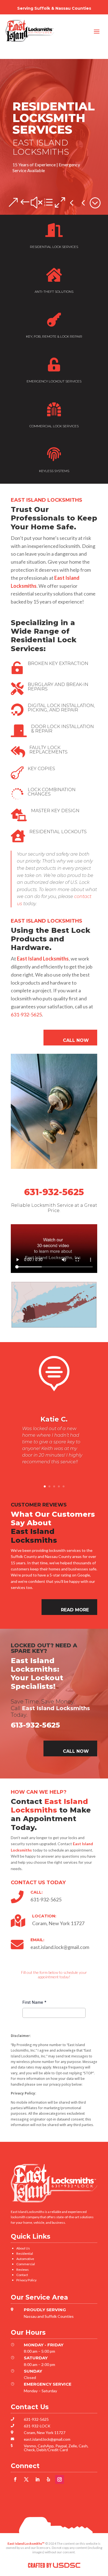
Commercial (26, 2264)
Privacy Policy (26, 2280)
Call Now (76, 1040)
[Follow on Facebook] (15, 2479)
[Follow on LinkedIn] (37, 2479)
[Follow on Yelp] (48, 2479)
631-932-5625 (26, 1014)
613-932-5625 (35, 1725)
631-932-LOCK (37, 2426)
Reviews (23, 2270)
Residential (25, 2253)
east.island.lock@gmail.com (47, 2439)
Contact (22, 2275)
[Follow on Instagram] (60, 2479)
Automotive (25, 2259)
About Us (23, 2248)
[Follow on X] (26, 2479)
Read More (75, 1610)
